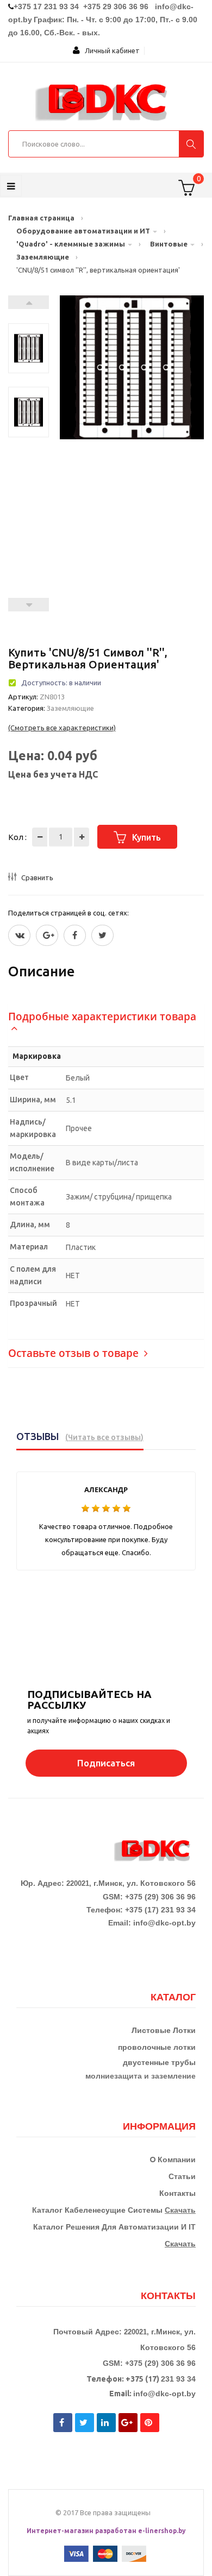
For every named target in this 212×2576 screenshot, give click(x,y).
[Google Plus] (47, 935)
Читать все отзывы (104, 1437)
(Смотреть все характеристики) (62, 728)
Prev (29, 605)
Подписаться (106, 1763)
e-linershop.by (162, 2531)
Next (29, 302)
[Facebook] (75, 935)
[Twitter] (19, 935)
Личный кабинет (110, 50)
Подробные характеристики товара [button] (102, 1016)
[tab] (106, 1022)
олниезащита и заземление (143, 2076)
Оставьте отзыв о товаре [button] (75, 1353)
